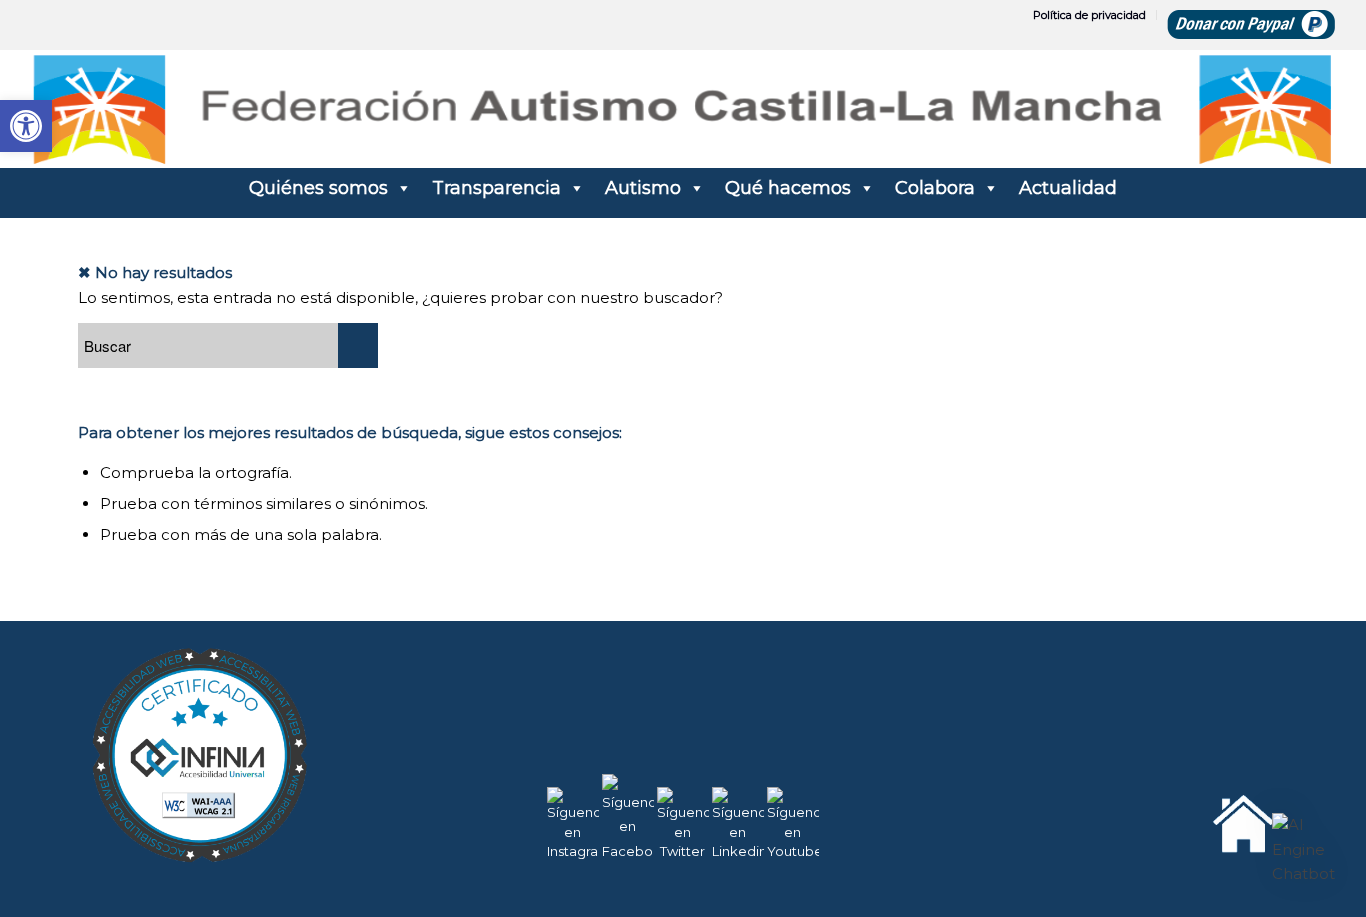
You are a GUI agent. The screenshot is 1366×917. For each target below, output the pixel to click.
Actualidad (1068, 188)
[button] (1304, 850)
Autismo (643, 188)
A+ (1265, 856)
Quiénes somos (318, 188)
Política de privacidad (1089, 15)
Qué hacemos (788, 188)
